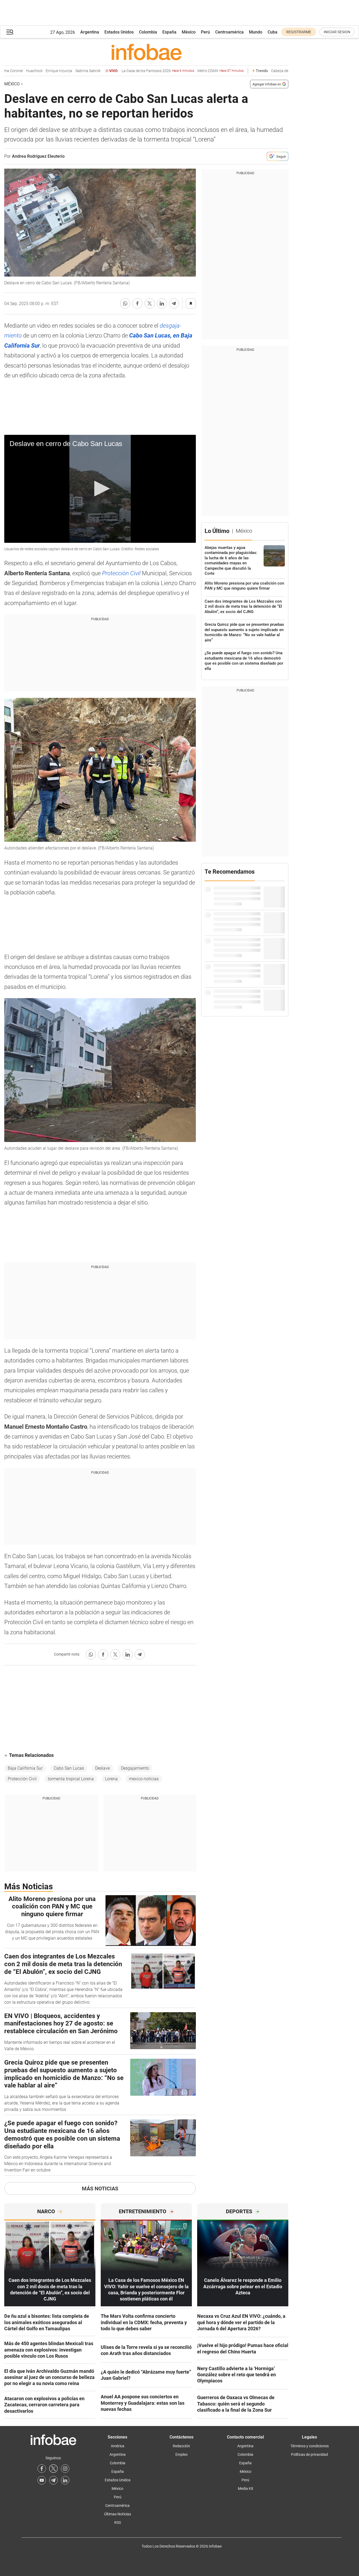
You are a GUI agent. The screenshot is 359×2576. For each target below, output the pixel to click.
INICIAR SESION (337, 32)
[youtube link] (42, 2480)
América (118, 2446)
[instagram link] (65, 2469)
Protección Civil (121, 573)
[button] (10, 32)
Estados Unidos (119, 32)
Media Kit (246, 2489)
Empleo (181, 2454)
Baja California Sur (25, 1768)
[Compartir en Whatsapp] (125, 303)
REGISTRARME (299, 32)
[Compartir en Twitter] (150, 303)
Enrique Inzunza (41, 71)
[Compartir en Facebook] (137, 303)
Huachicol (17, 71)
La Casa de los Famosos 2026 (140, 71)
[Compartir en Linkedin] (162, 303)
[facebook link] (42, 2469)
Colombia (148, 32)
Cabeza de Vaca (267, 71)
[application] (100, 489)
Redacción (181, 2446)
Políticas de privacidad (309, 2454)
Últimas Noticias (118, 2514)
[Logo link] (146, 52)
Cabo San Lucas (69, 1768)
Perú (205, 32)
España (169, 32)
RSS (118, 2523)
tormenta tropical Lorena (71, 1779)
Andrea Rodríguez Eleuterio (38, 156)
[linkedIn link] (65, 2480)
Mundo (256, 32)
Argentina (90, 32)
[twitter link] (53, 2469)
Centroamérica (229, 32)
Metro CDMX (203, 71)
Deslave (102, 1768)
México (189, 32)
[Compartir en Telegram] (174, 303)
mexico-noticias (144, 1779)
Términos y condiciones (310, 2446)
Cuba (273, 32)
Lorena (111, 1779)
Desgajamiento (135, 1768)
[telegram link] (53, 2480)
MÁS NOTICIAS (100, 2189)
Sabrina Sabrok (71, 71)
